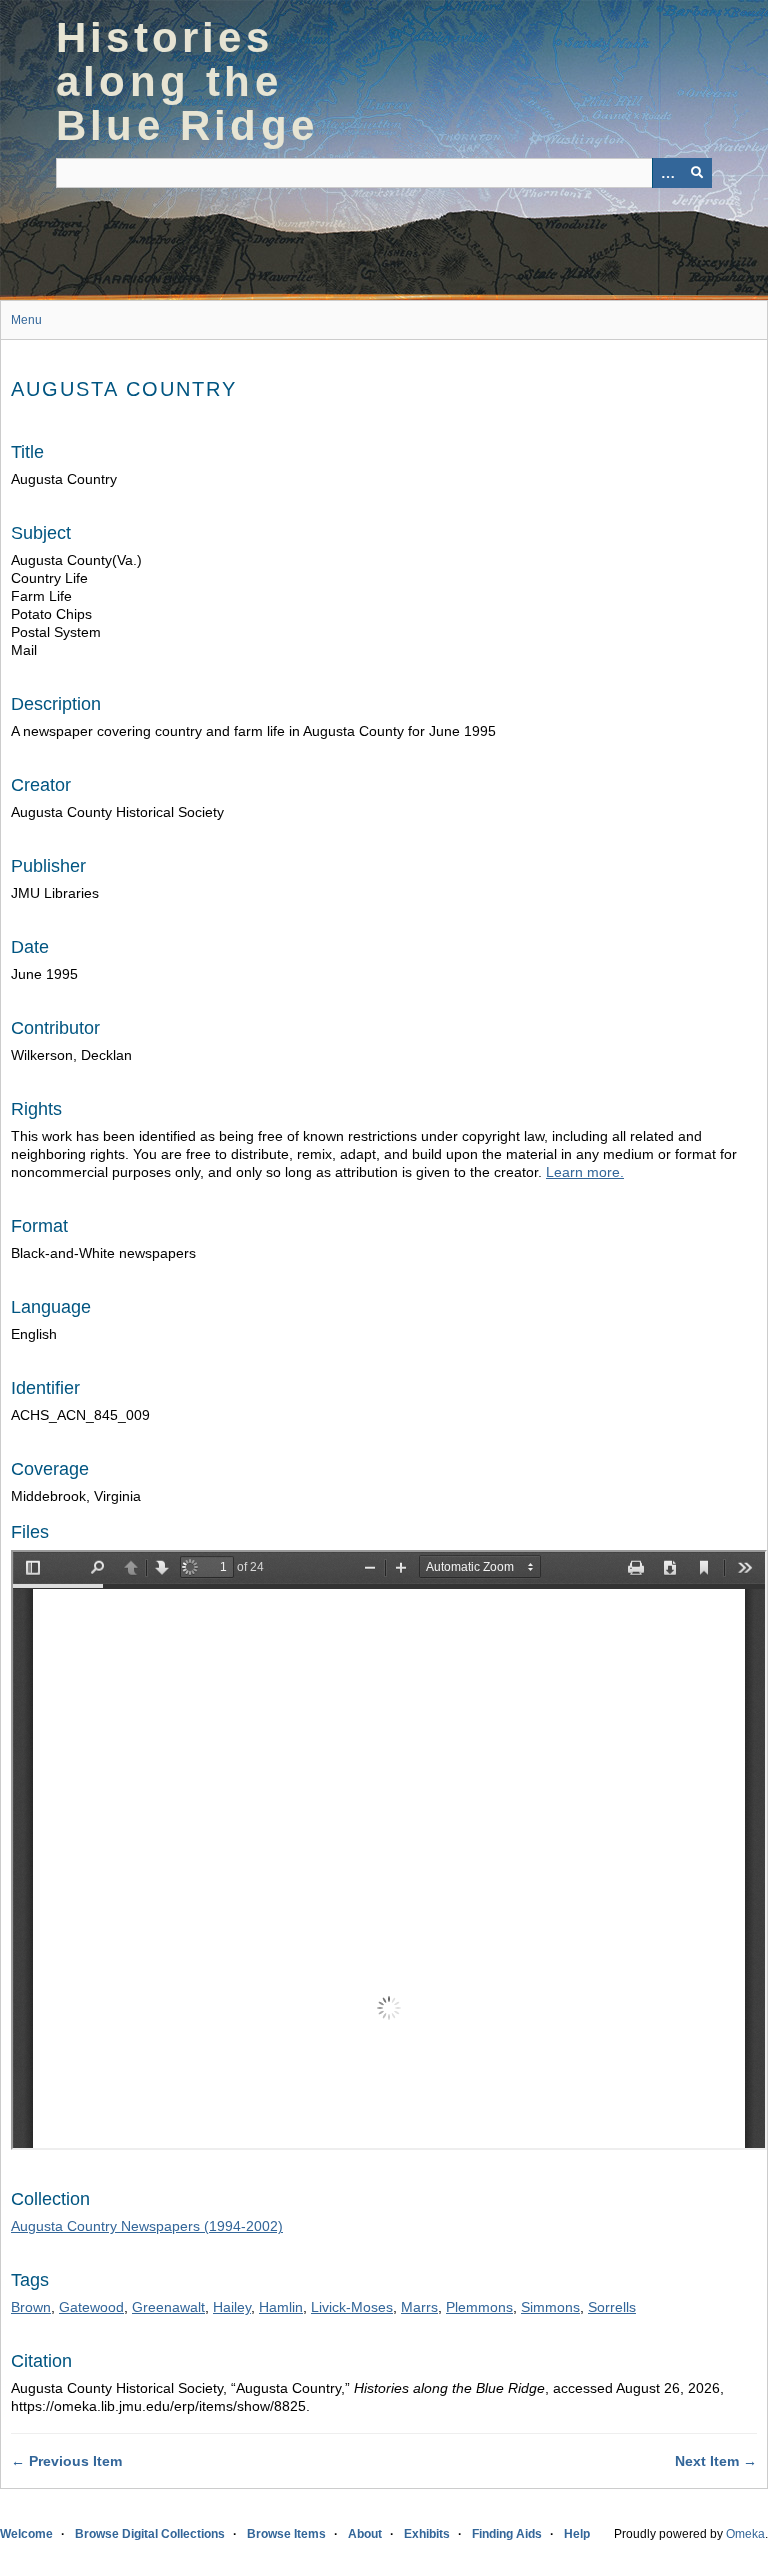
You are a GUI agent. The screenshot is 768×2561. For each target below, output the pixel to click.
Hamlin (281, 2307)
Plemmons (479, 2307)
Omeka (745, 2534)
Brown (31, 2307)
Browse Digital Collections (150, 2534)
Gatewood (91, 2307)
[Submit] (697, 173)
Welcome (26, 2534)
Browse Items (286, 2534)
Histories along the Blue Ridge (187, 81)
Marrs (419, 2307)
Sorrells (612, 2307)
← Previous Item (66, 2461)
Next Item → (716, 2461)
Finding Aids (507, 2534)
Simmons (550, 2307)
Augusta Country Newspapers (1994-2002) (147, 2226)
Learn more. (585, 1172)
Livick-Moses (352, 2307)
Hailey (232, 2307)
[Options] (667, 173)
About (365, 2534)
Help (577, 2534)
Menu (26, 320)
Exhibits (427, 2534)
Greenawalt (168, 2307)
